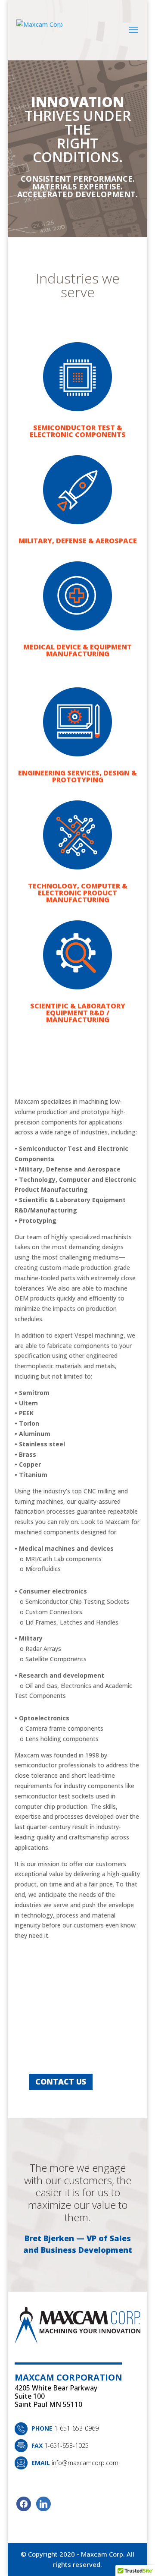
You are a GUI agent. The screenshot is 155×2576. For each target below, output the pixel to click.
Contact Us (61, 2082)
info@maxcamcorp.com (85, 2463)
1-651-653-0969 (76, 2428)
